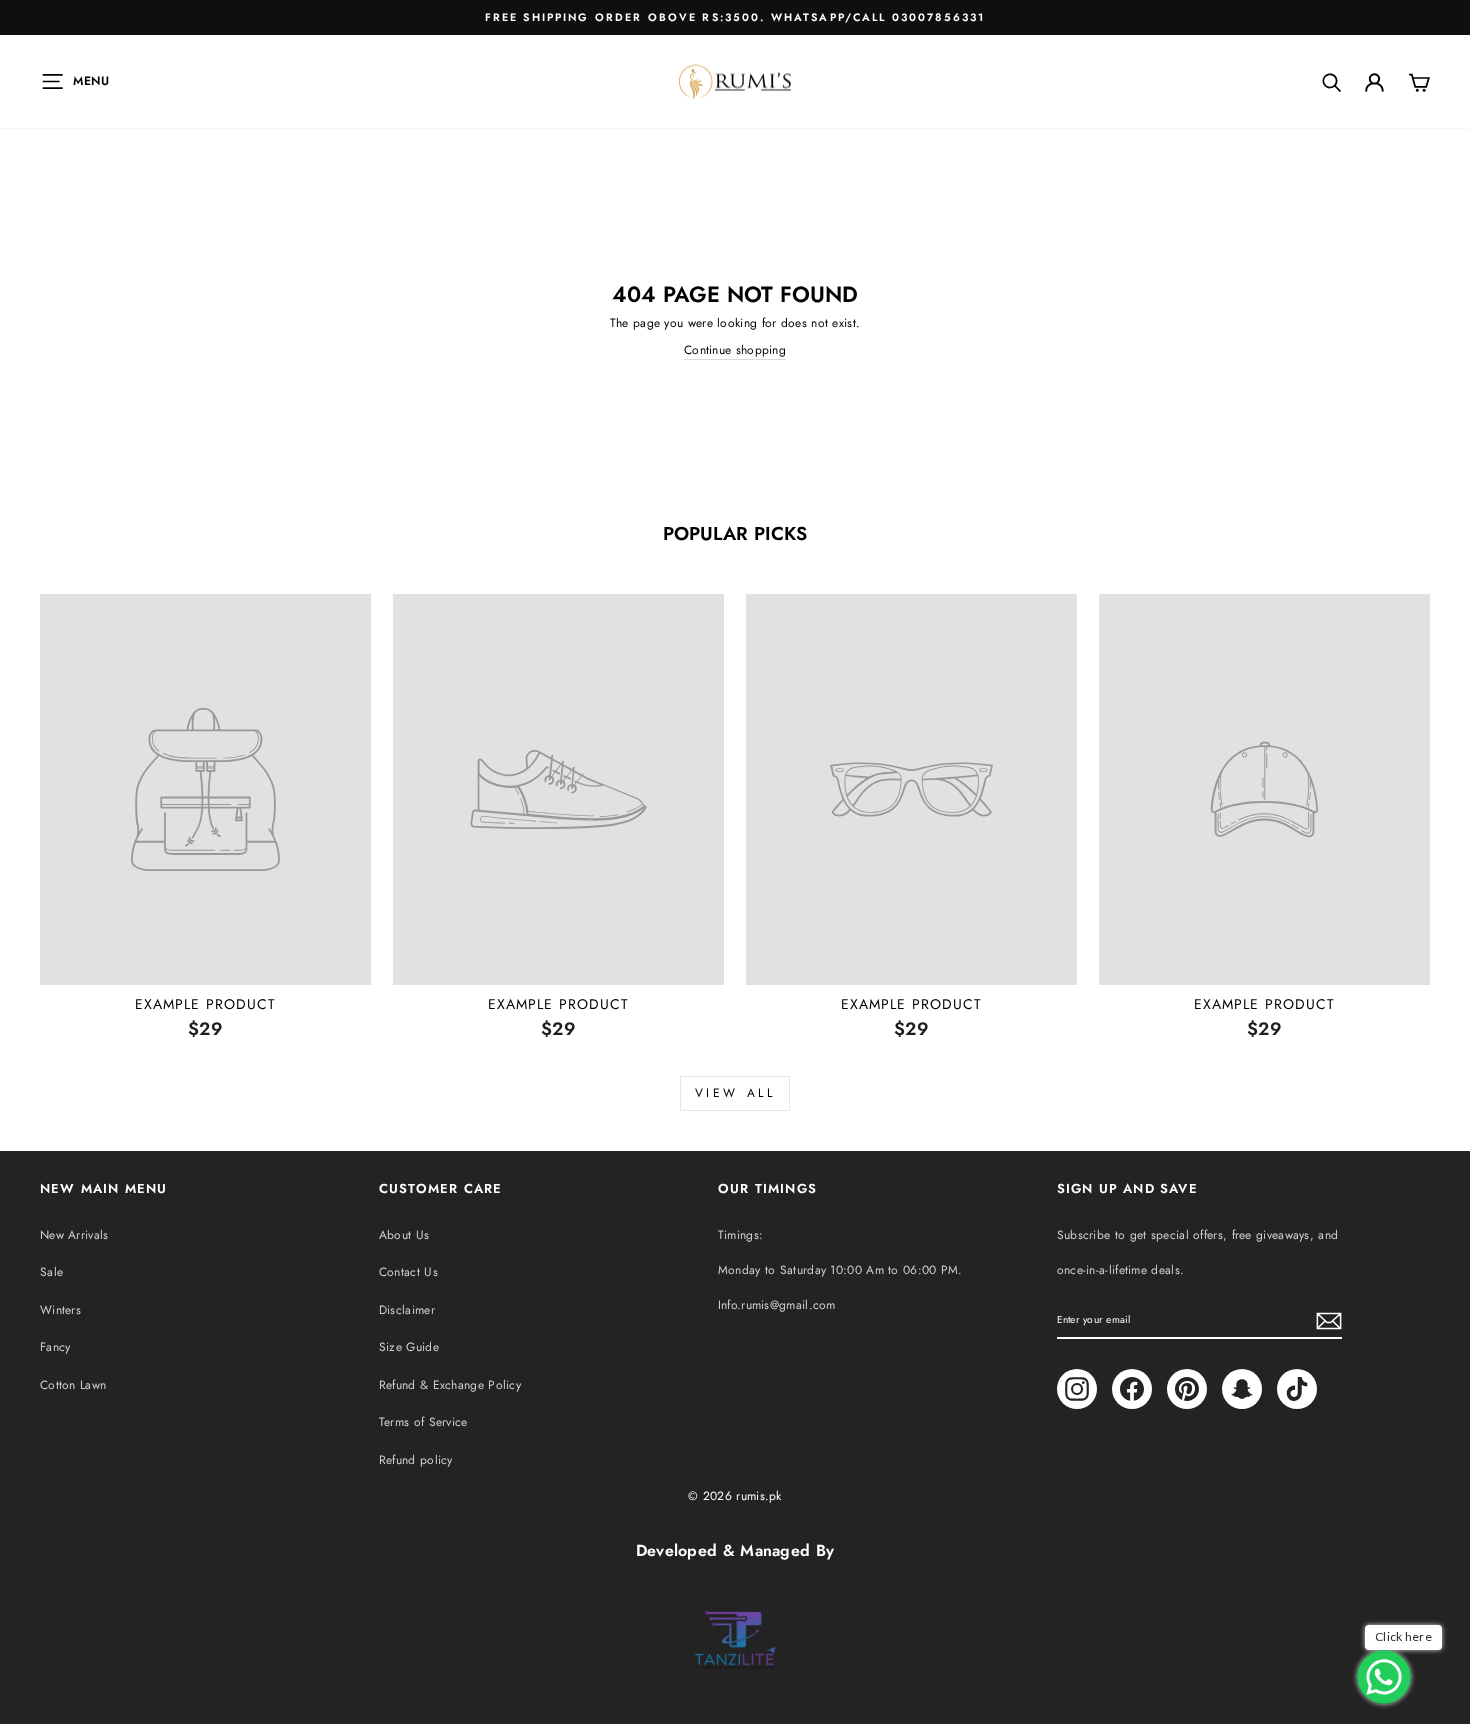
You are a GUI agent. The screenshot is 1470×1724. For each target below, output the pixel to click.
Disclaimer (407, 1310)
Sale (51, 1272)
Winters (60, 1310)
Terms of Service (423, 1422)
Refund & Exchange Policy (450, 1385)
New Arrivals (74, 1235)
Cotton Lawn (73, 1385)
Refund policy (416, 1460)
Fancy (55, 1347)
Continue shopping (735, 350)
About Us (404, 1235)
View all (735, 1093)
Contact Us (408, 1272)
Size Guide (409, 1347)
